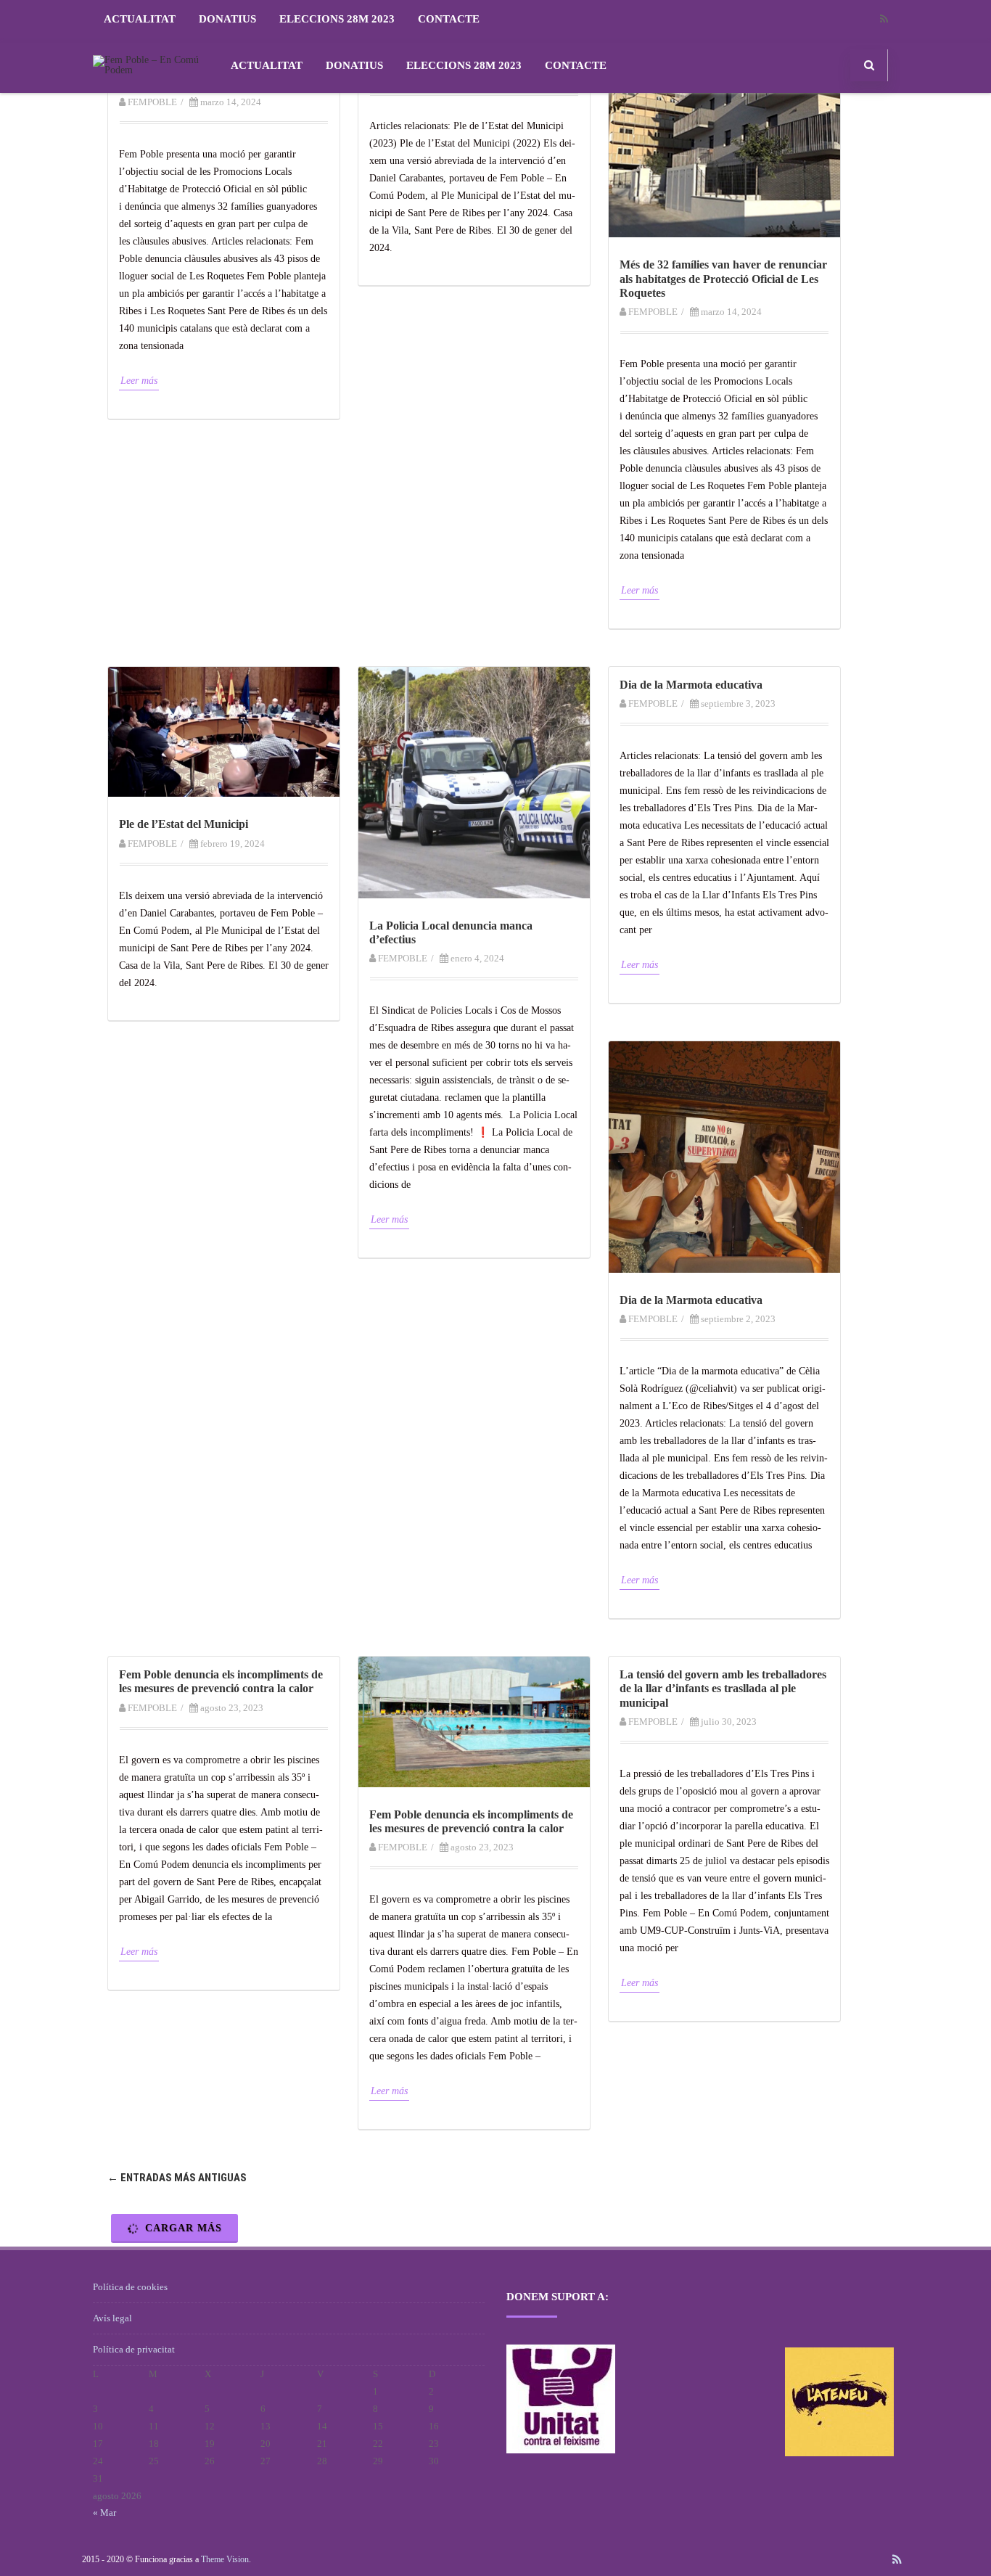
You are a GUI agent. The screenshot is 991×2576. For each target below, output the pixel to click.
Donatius (227, 19)
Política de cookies (130, 2287)
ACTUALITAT (140, 19)
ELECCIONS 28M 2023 (337, 19)
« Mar (104, 2513)
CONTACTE (449, 19)
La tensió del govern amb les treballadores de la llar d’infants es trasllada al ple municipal (723, 1688)
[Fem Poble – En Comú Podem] (151, 70)
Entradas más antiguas (177, 2178)
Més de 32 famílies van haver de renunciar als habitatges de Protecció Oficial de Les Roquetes (723, 278)
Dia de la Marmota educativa (691, 685)
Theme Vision (225, 2559)
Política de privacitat (134, 2349)
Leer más (139, 381)
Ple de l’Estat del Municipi (184, 824)
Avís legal (112, 2318)
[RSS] (884, 19)
